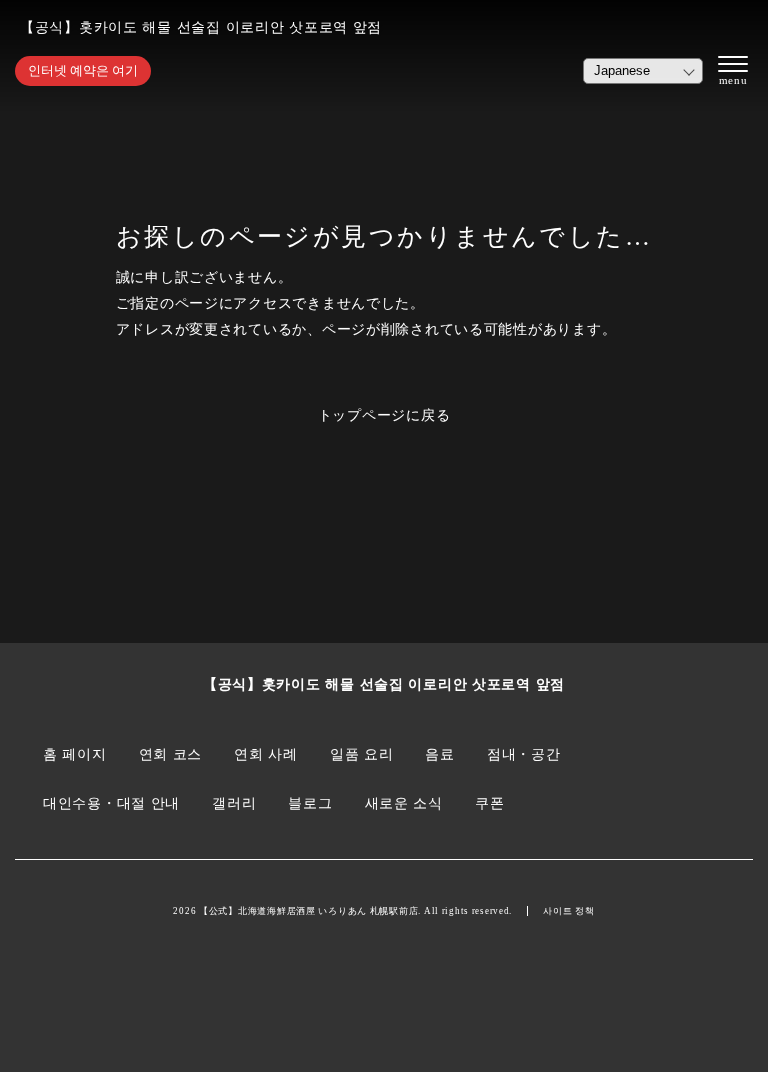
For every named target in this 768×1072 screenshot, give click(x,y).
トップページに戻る (384, 415)
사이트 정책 (568, 911)
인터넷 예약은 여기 (83, 70)
